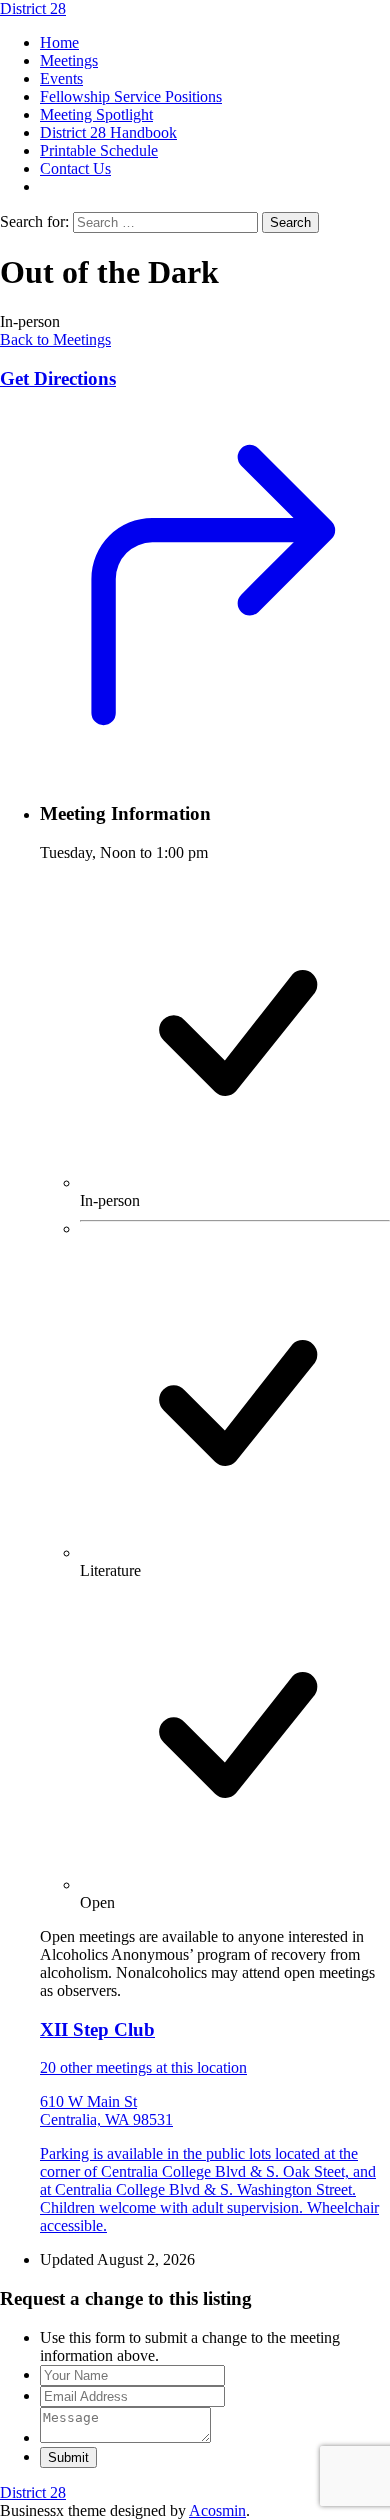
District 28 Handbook (108, 132)
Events (61, 78)
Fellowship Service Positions (131, 96)
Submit (68, 2457)
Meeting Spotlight (96, 114)
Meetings (69, 60)
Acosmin (217, 2510)
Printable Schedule (99, 150)
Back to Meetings (55, 339)
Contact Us (75, 168)
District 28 (33, 8)
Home (59, 42)
